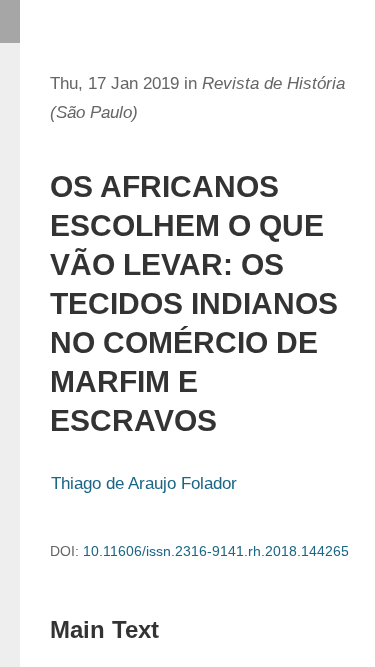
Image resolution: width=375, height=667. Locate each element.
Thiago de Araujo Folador (144, 483)
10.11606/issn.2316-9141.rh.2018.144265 (216, 551)
